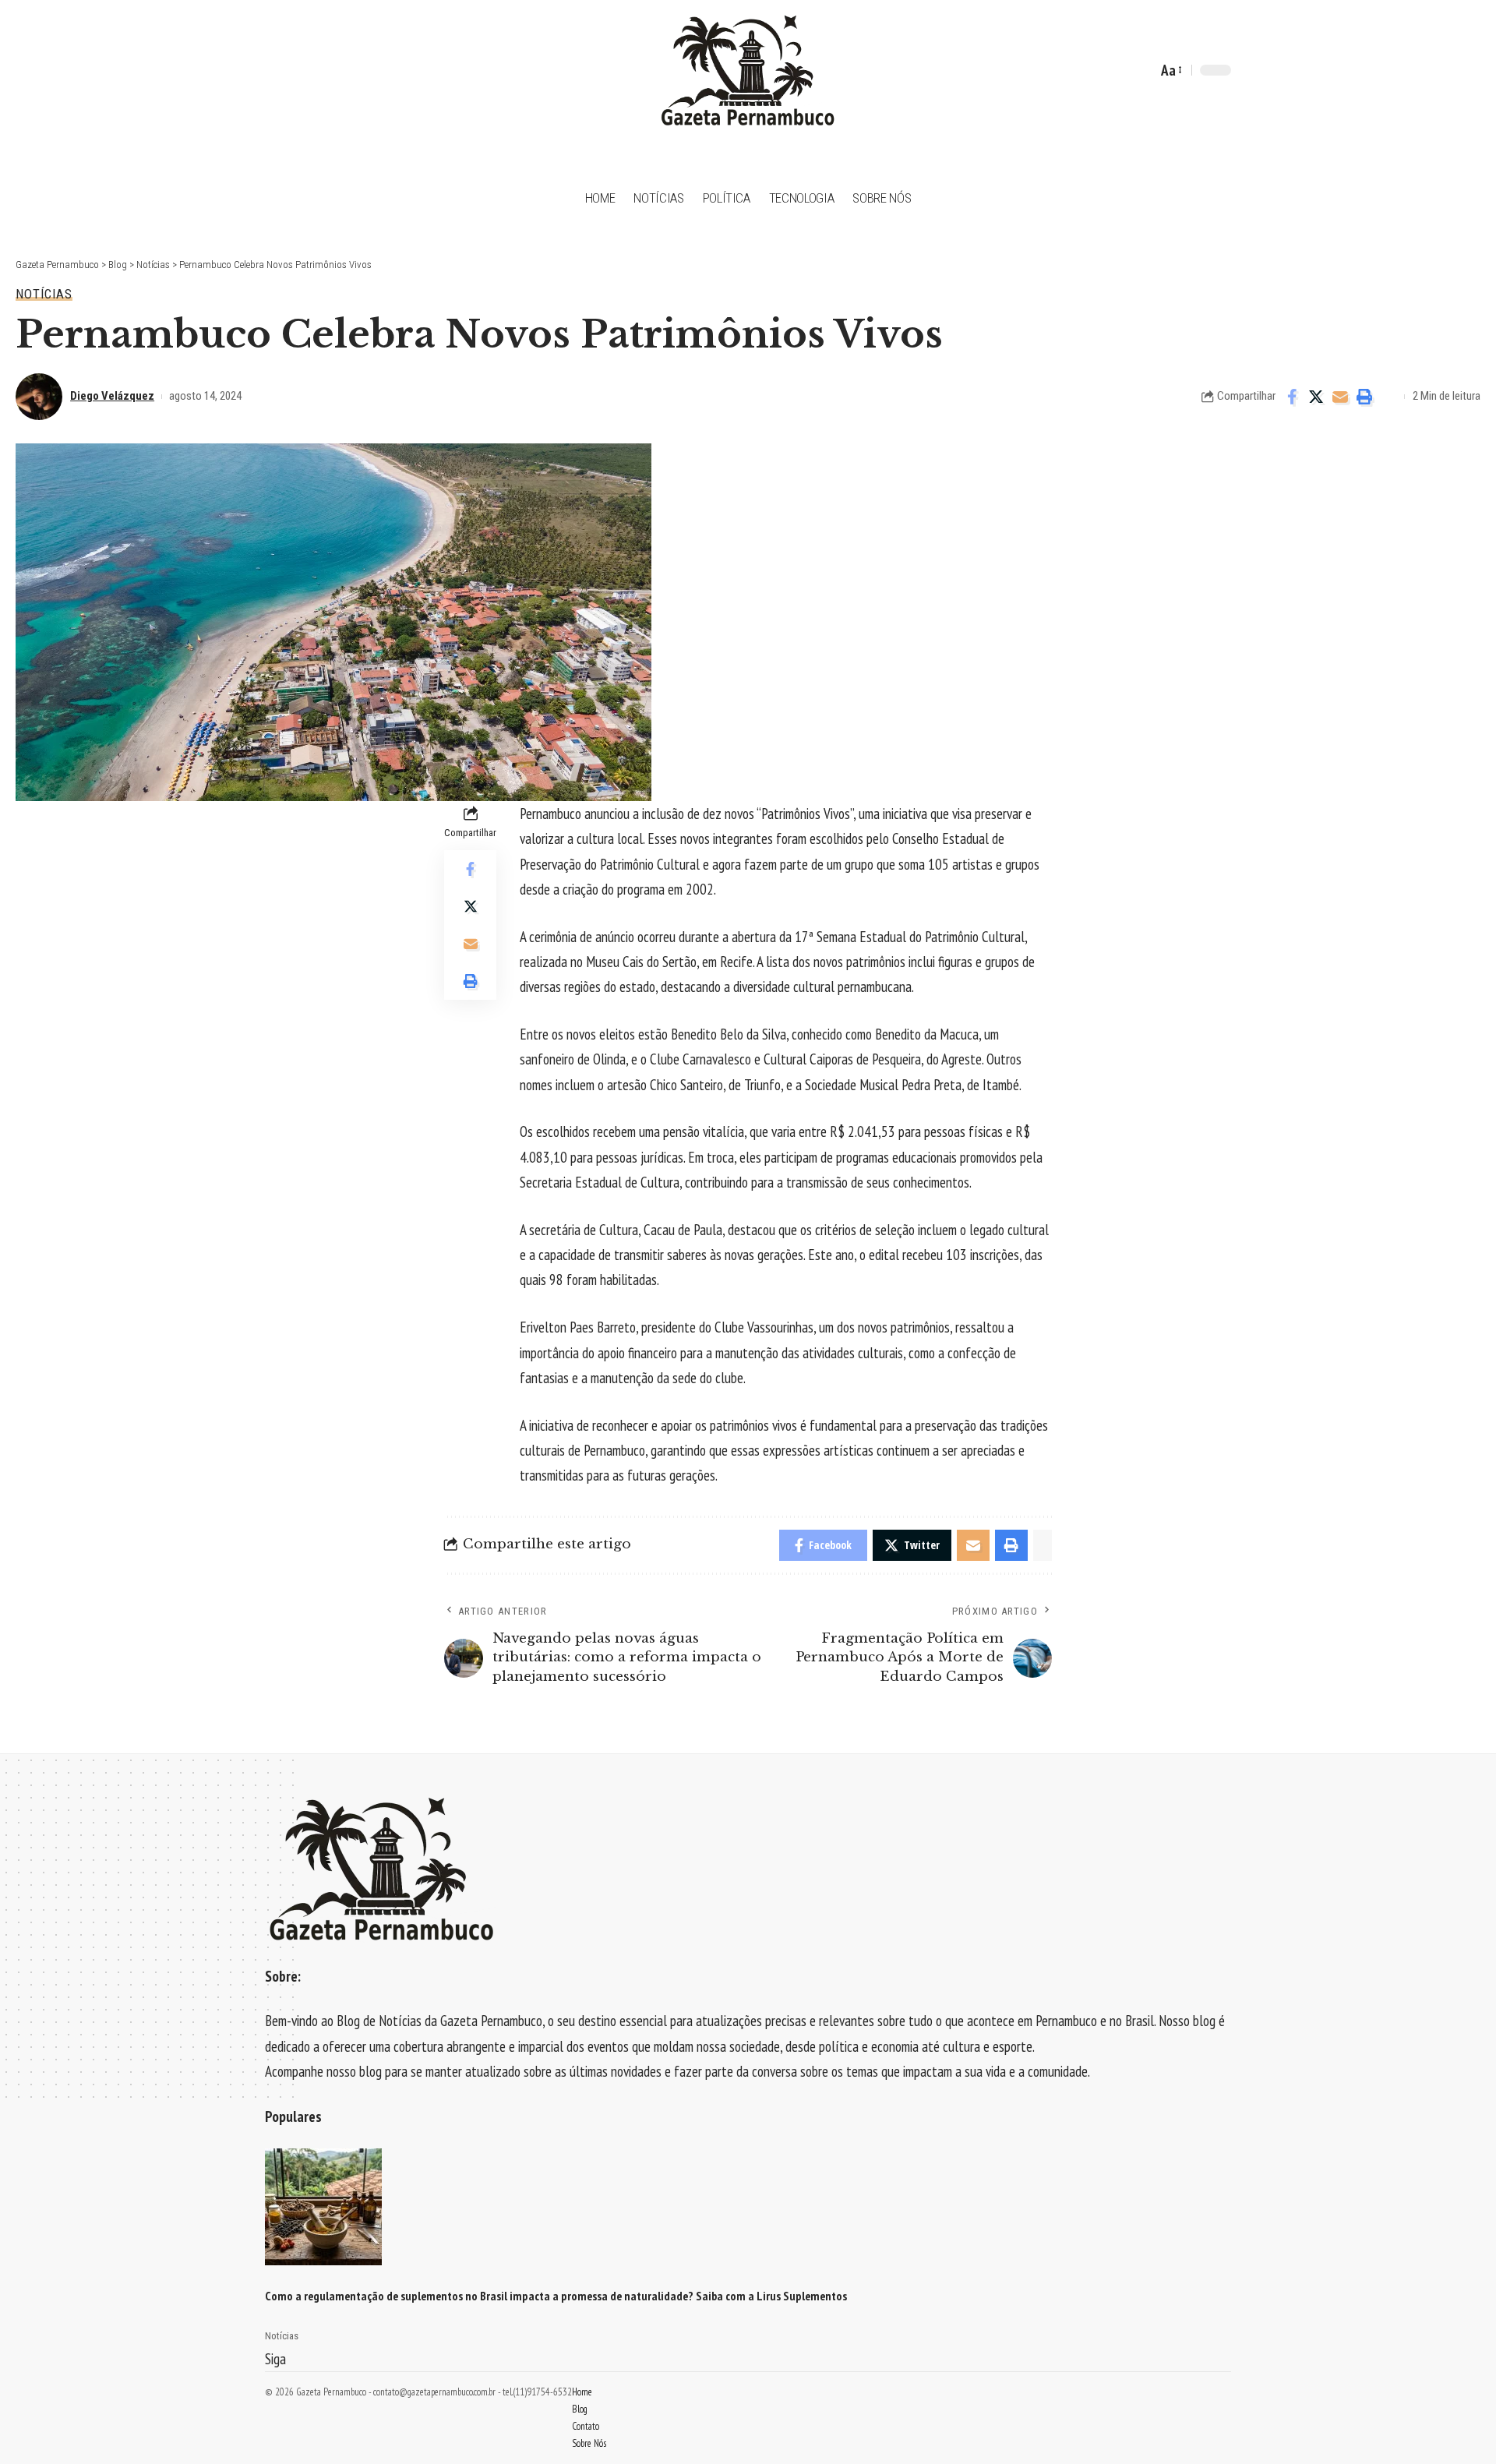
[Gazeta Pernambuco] (748, 70)
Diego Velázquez (112, 396)
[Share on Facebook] (1292, 397)
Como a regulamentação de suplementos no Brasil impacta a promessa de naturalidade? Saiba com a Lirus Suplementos (556, 2296)
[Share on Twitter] (1316, 397)
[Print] (1364, 397)
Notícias (44, 294)
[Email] (1340, 397)
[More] (1388, 397)
